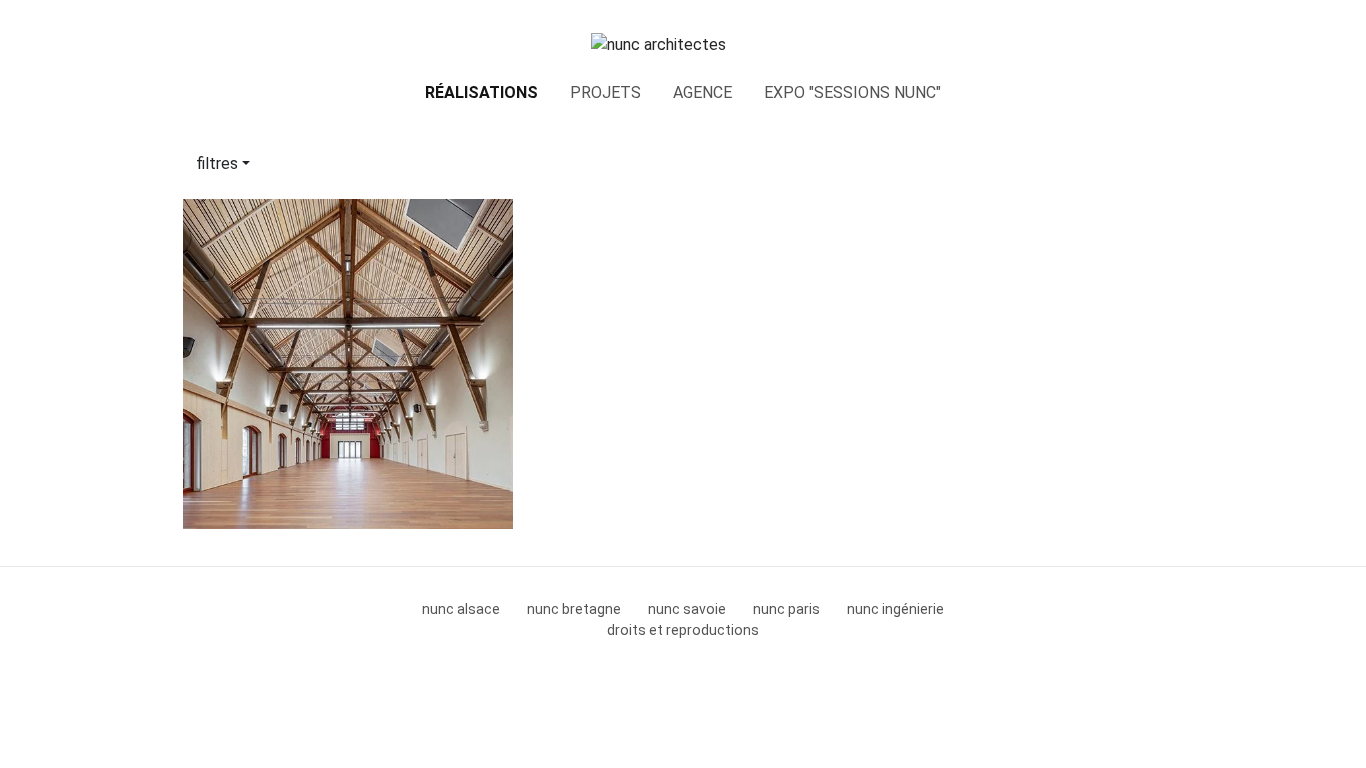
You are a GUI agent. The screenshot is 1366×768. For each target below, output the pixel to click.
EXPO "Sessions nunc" (852, 92)
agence (702, 92)
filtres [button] (217, 163)
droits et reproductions (683, 630)
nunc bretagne (574, 609)
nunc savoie (687, 609)
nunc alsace (461, 609)
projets (605, 92)
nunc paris (786, 609)
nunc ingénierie (895, 609)
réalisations (481, 92)
